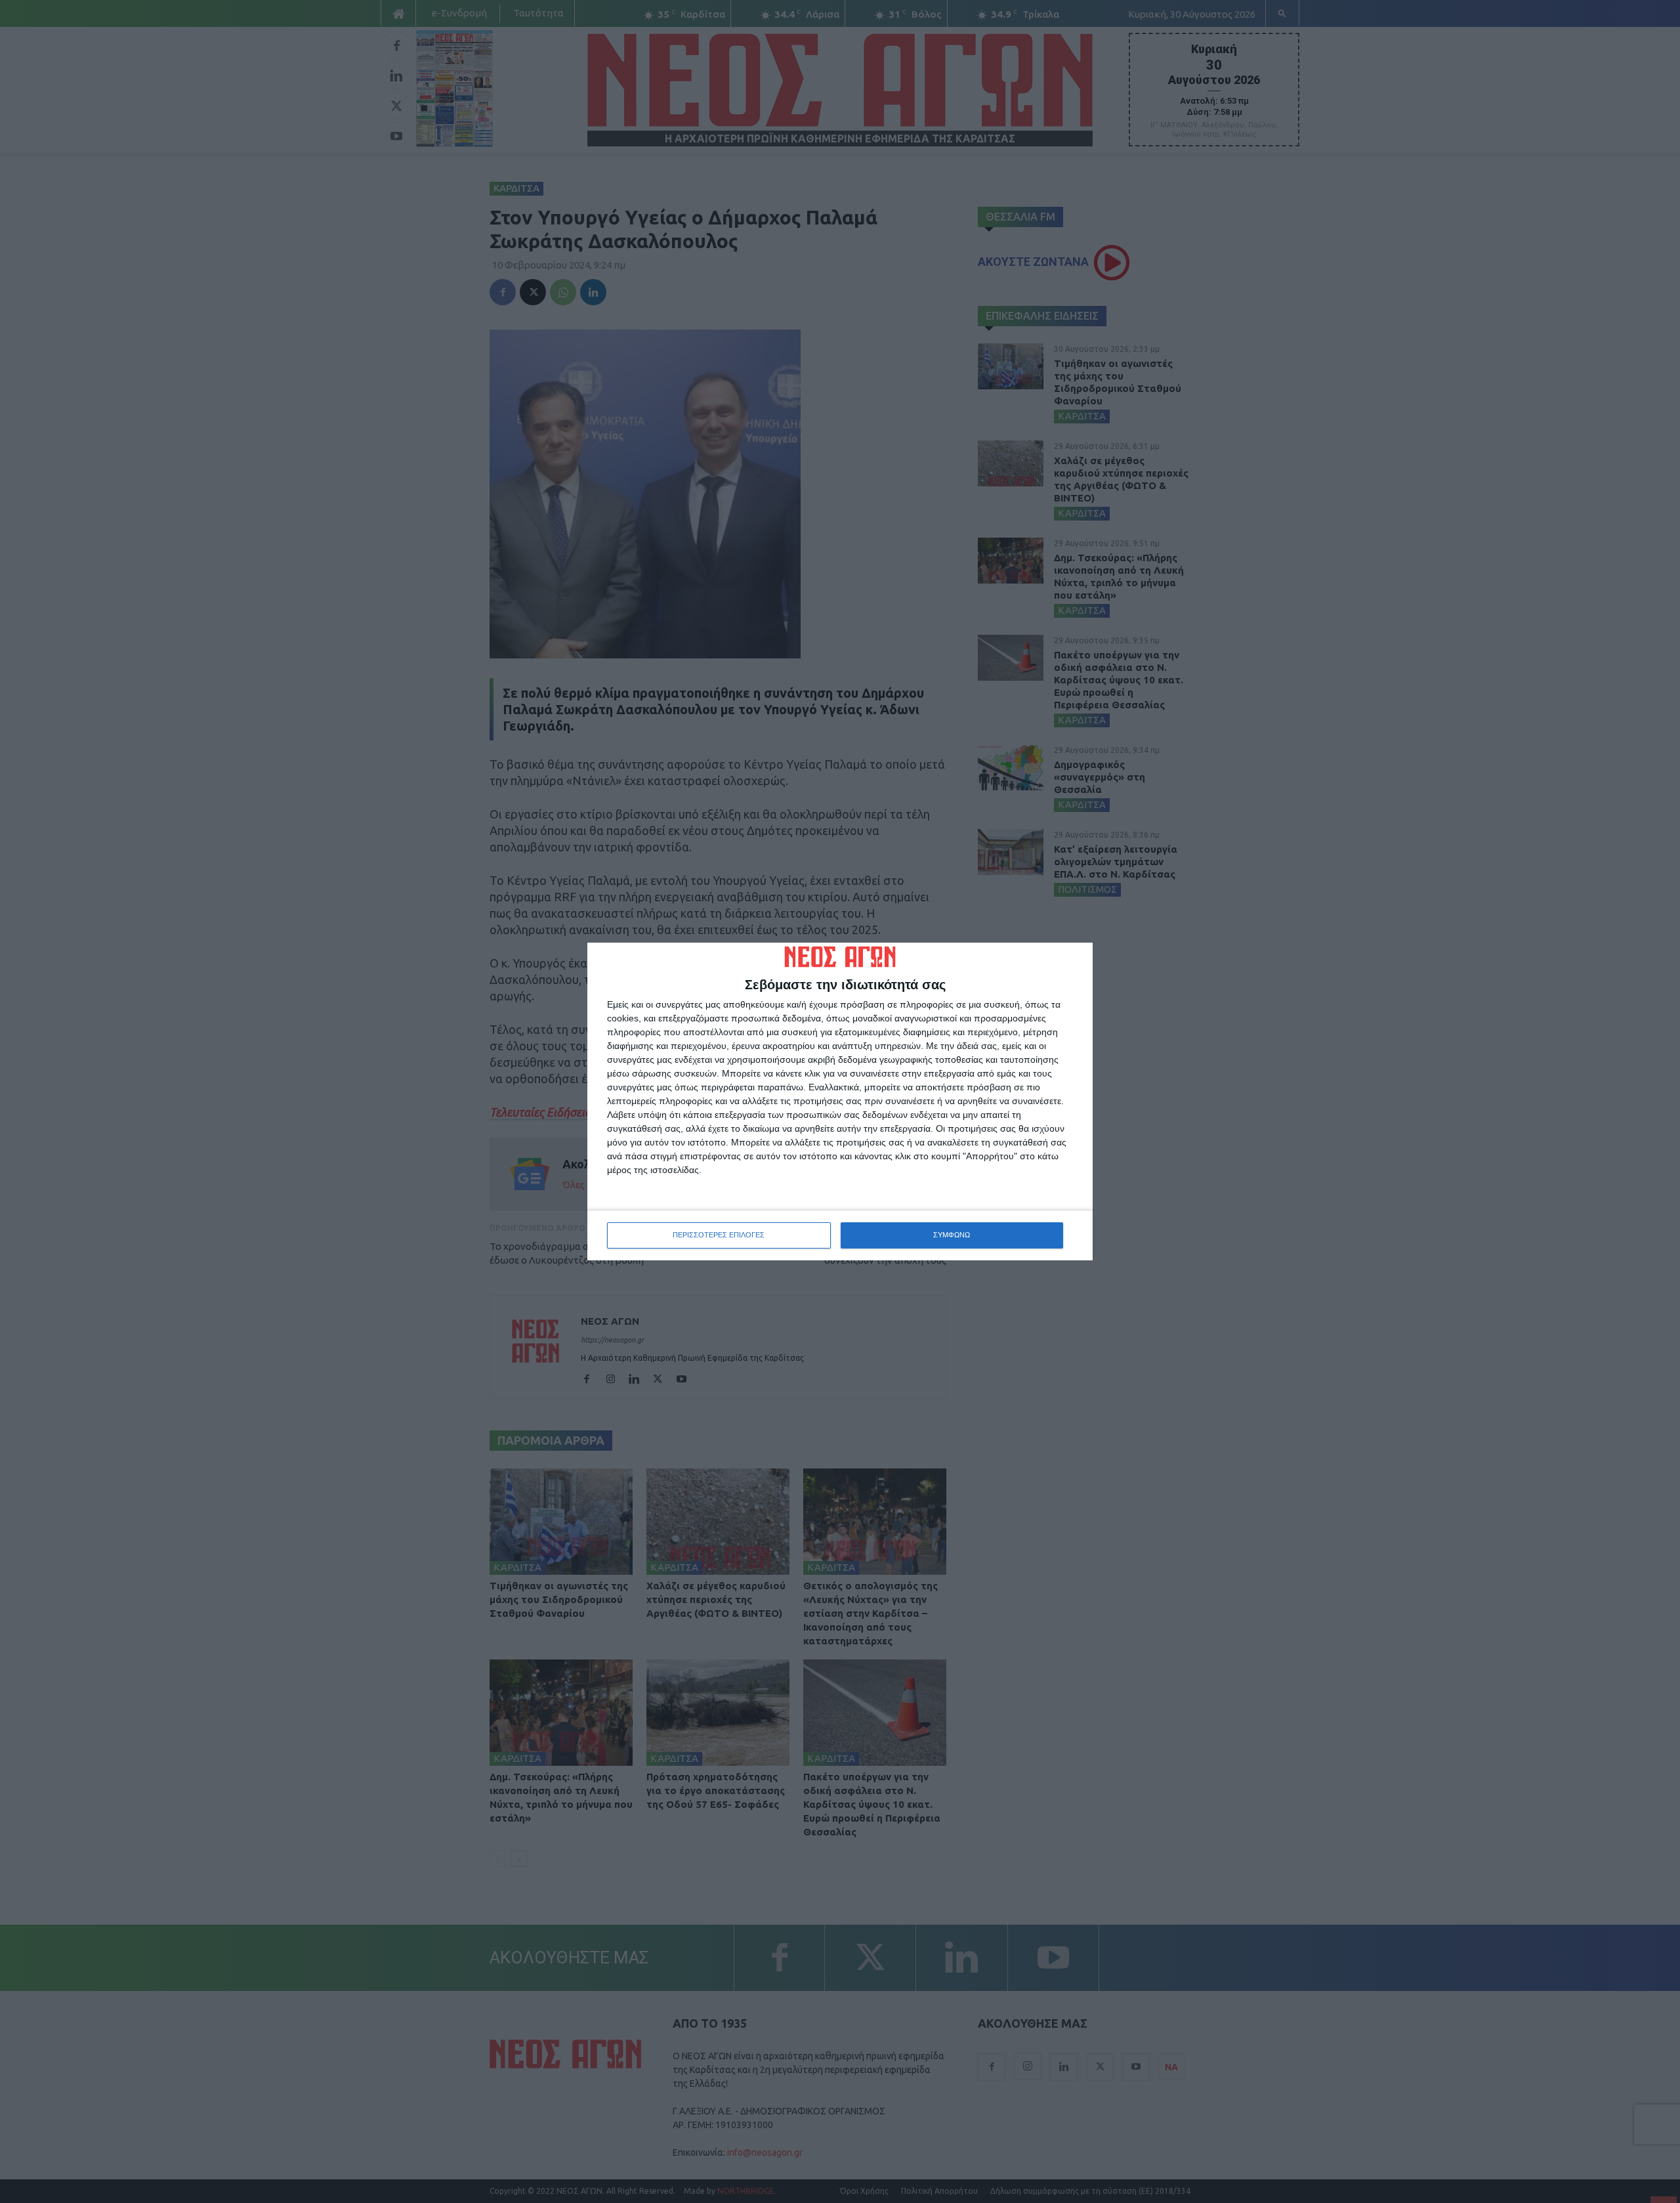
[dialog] (840, 1101)
